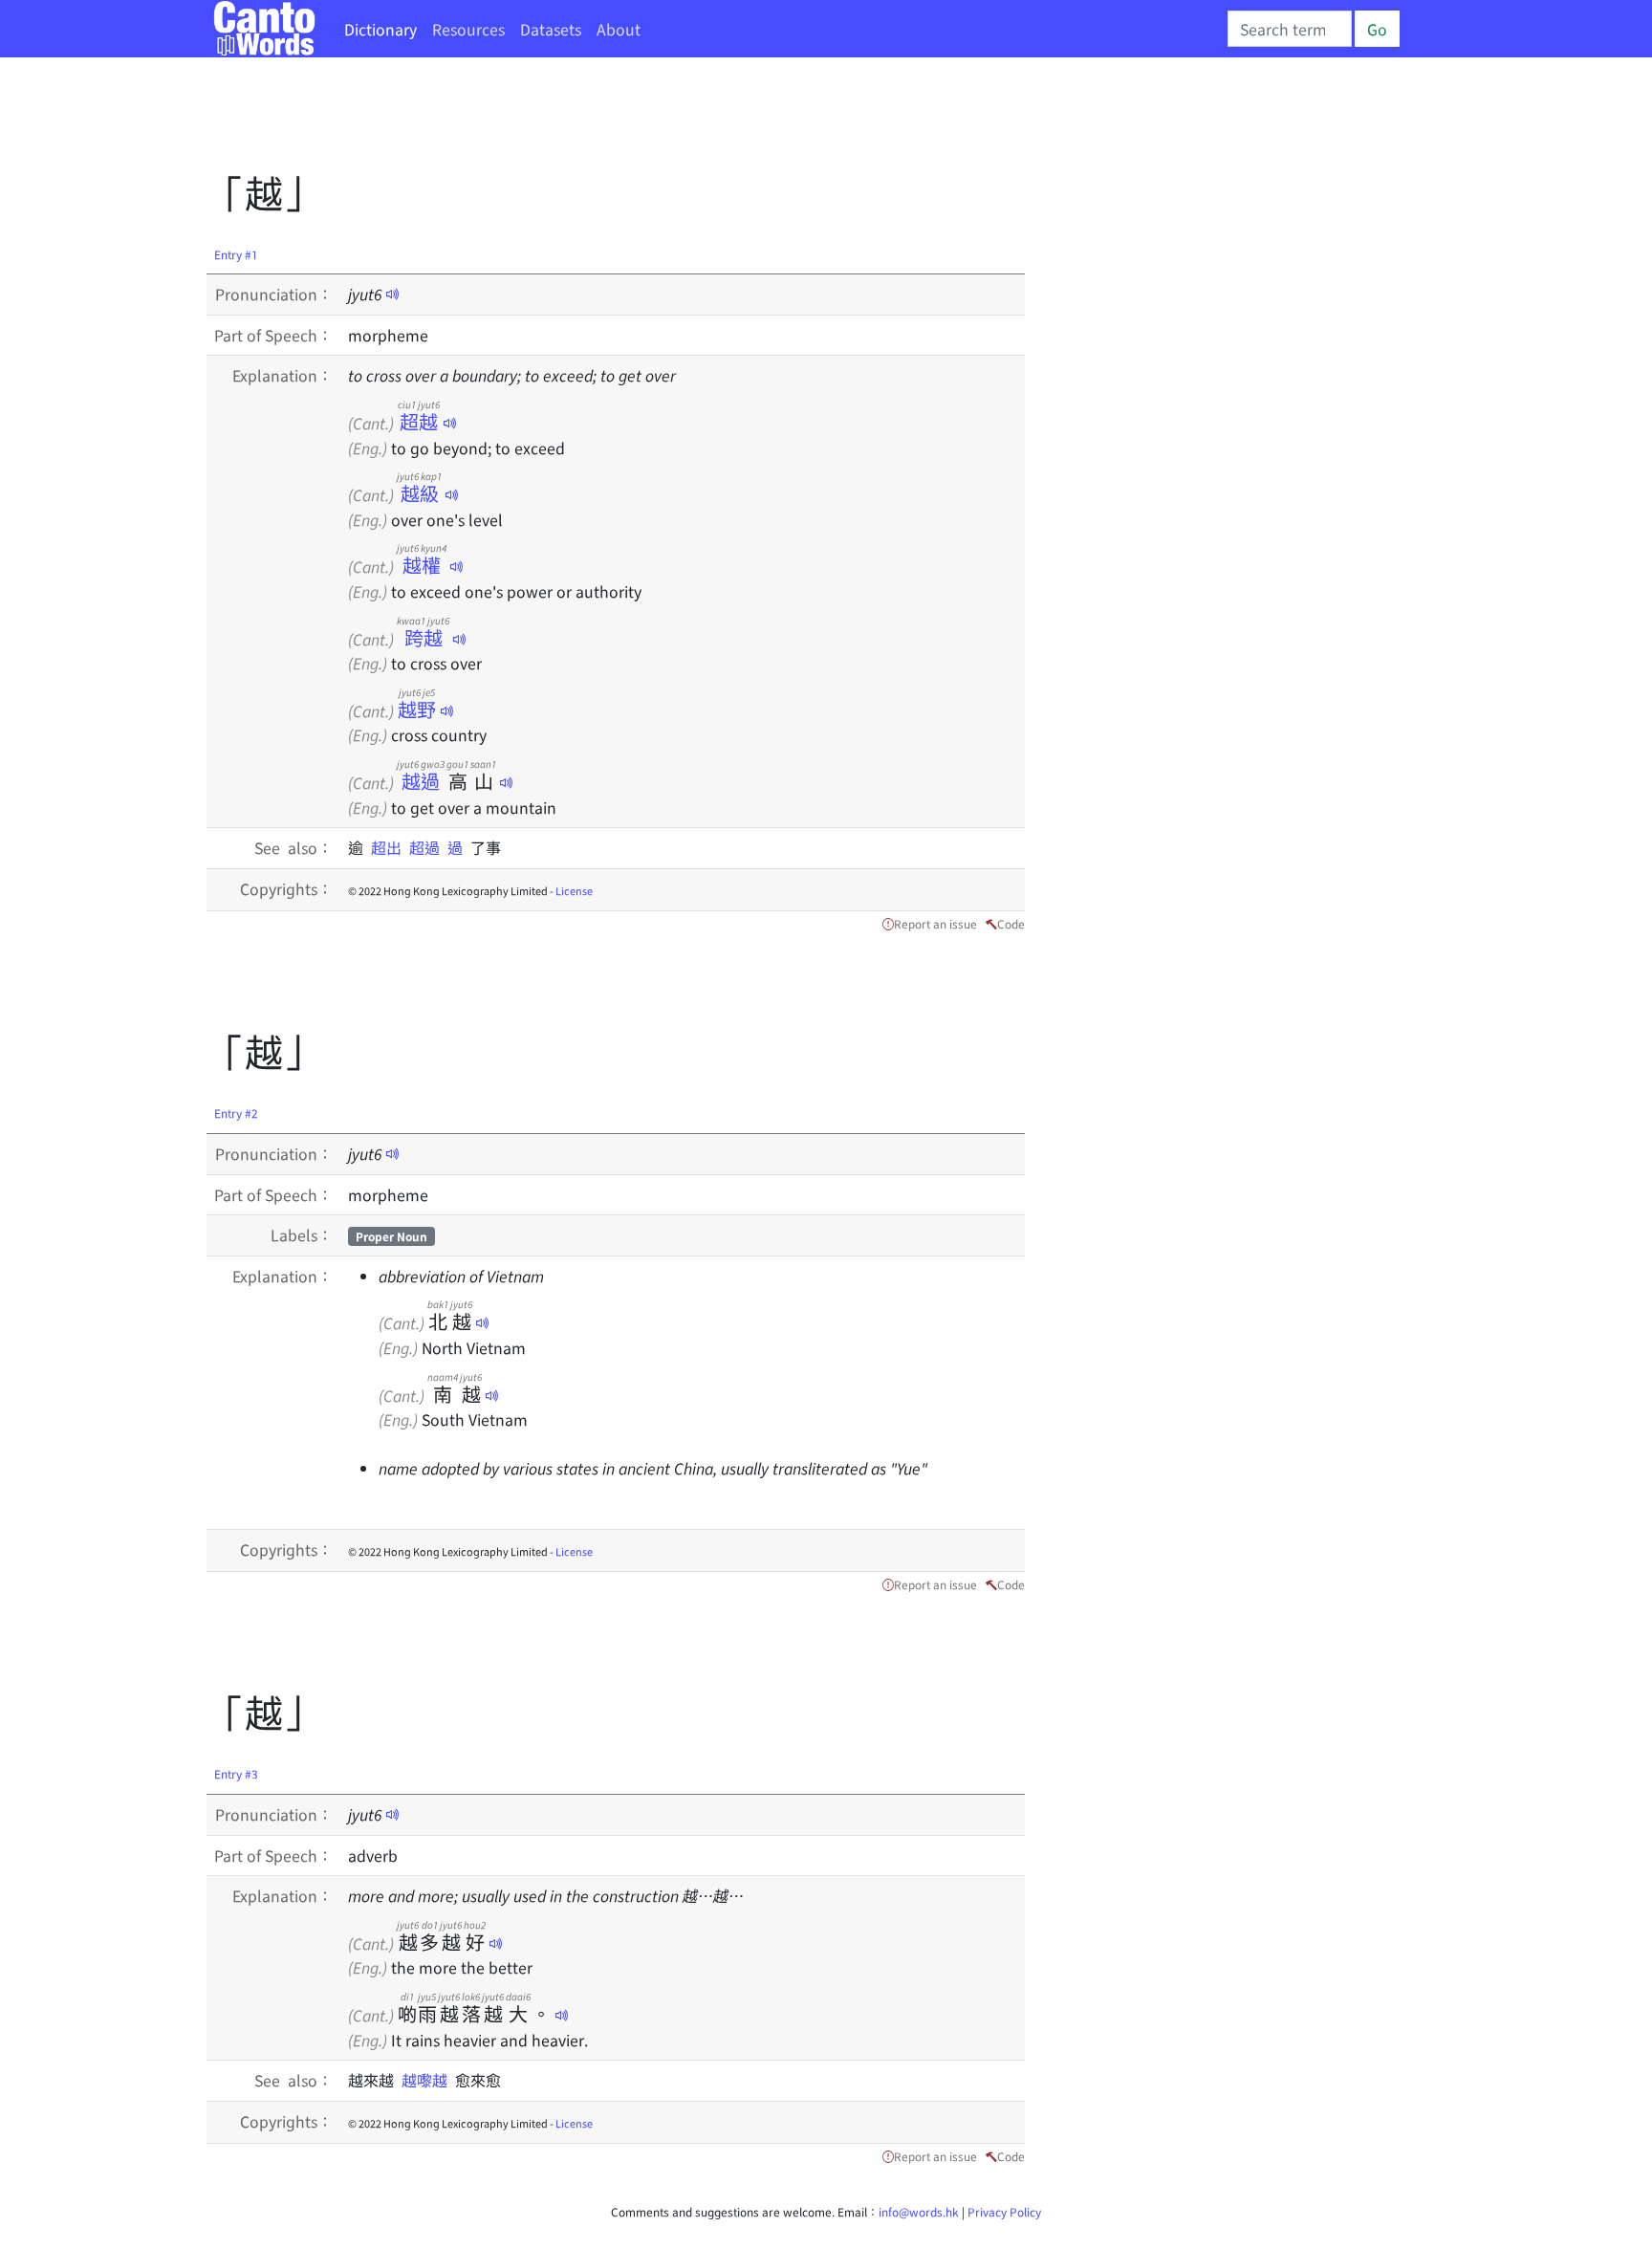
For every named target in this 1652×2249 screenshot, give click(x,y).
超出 (390, 847)
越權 (422, 565)
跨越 (423, 637)
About (619, 29)
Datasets (551, 29)
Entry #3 (236, 1773)
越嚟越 (428, 2080)
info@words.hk (919, 2211)
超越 (419, 421)
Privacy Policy (1004, 2211)
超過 (428, 847)
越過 (421, 781)
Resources (468, 29)
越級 (419, 493)
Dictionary (380, 29)
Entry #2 (236, 1113)
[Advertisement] (554, 120)
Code (1011, 923)
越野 (417, 709)
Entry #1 (236, 254)
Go (1377, 29)
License (574, 890)
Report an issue (935, 923)
